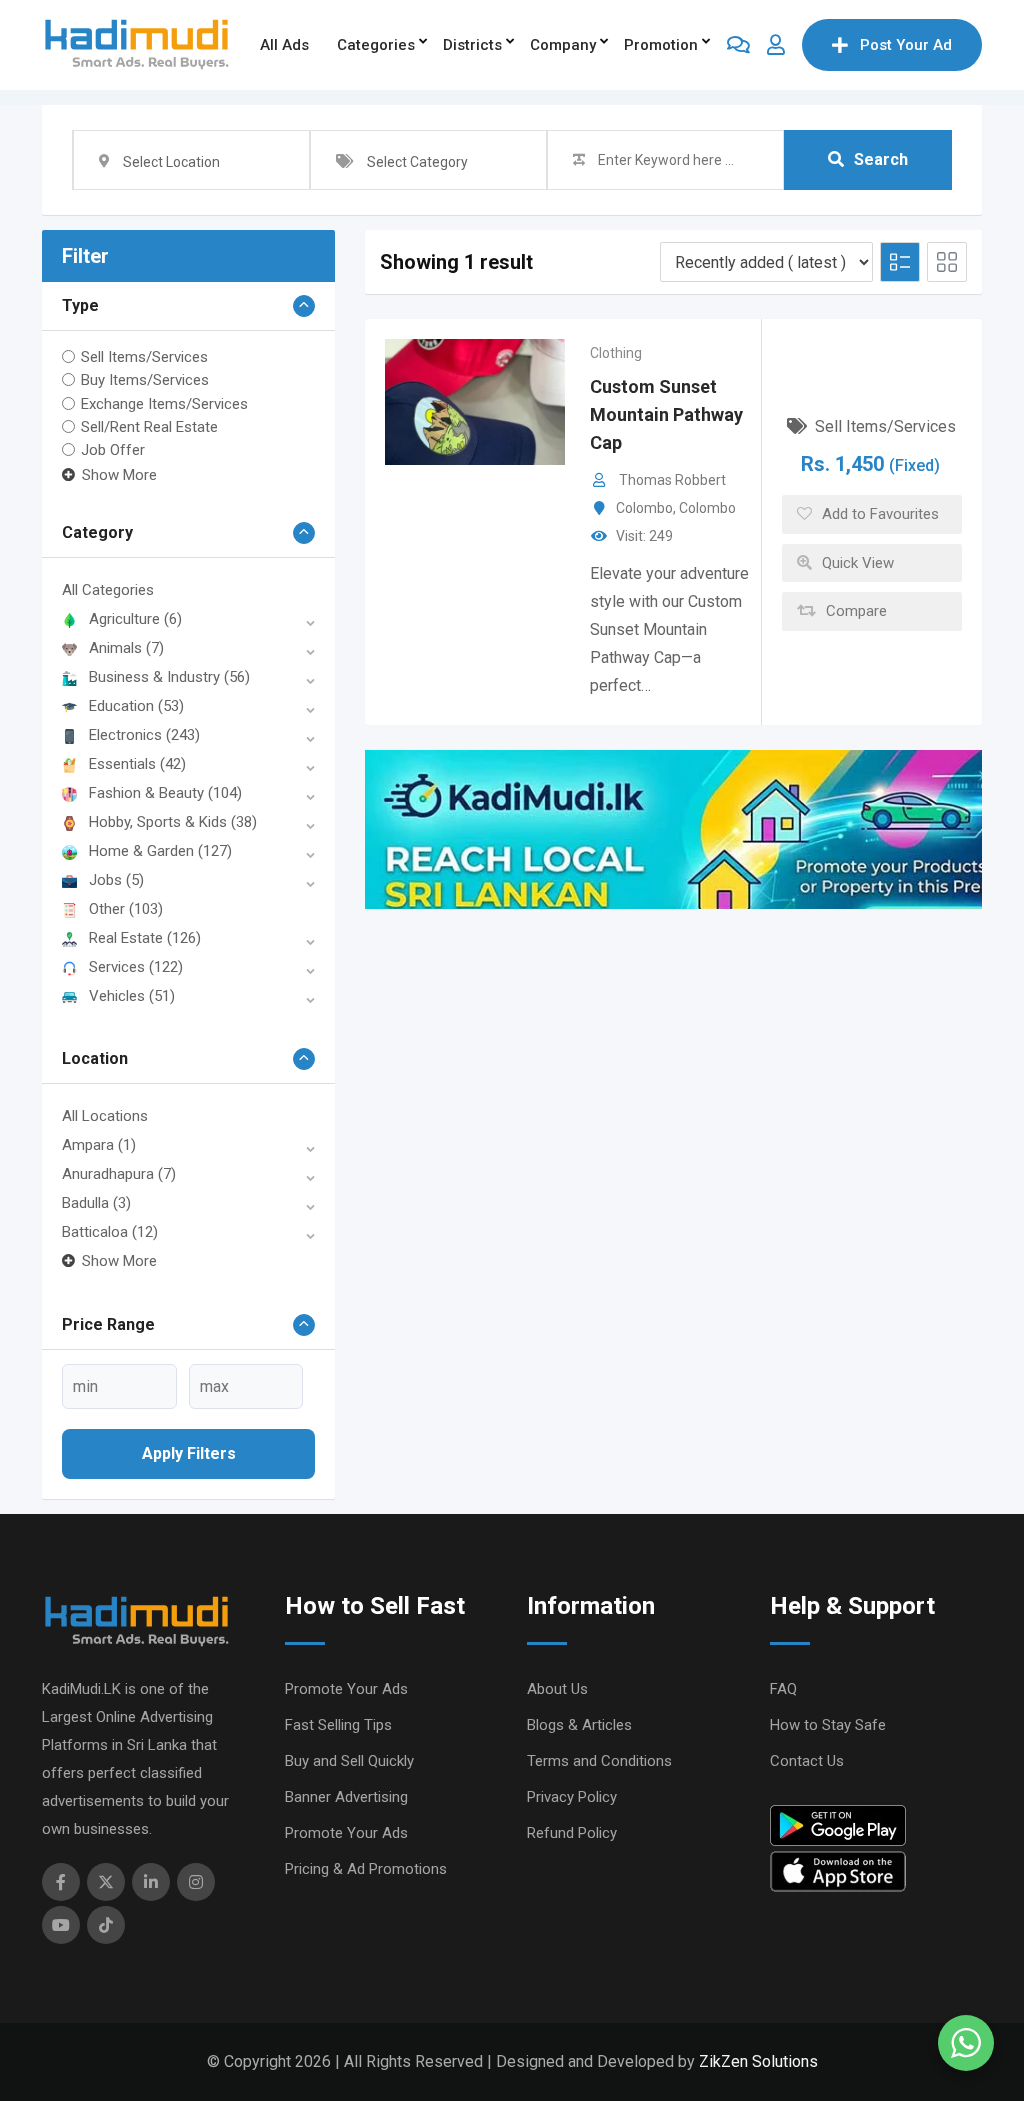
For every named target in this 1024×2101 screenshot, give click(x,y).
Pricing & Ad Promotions (366, 1869)
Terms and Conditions (599, 1761)
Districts (472, 45)
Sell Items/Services (144, 357)
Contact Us (807, 1761)
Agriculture (135, 619)
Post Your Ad (906, 45)
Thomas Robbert (672, 480)
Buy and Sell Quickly (349, 1761)
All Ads (284, 45)
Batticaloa (110, 1232)
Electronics (144, 735)
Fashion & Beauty (165, 793)
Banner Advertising (346, 1797)
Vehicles (132, 996)
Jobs (116, 880)
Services (136, 967)
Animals (126, 648)
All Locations (105, 1116)
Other (126, 909)
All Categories (108, 590)
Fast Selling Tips (338, 1725)
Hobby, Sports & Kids (173, 822)
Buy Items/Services (145, 380)
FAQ (783, 1689)
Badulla (96, 1203)
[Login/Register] (776, 45)
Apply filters (189, 1453)
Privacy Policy (572, 1797)
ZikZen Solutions (758, 2061)
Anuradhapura (119, 1174)
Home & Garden (160, 851)
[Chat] (738, 45)
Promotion (661, 45)
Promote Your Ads (346, 1689)
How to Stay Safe (828, 1725)
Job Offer (113, 450)
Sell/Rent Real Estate (149, 427)
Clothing (616, 353)
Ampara (99, 1145)
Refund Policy (572, 1833)
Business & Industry (169, 677)
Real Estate (145, 938)
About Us (557, 1689)
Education (136, 706)
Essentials (137, 764)
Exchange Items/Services (164, 403)
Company (563, 45)
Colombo (644, 508)
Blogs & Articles (579, 1725)
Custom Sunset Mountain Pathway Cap (666, 414)
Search (881, 159)
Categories (376, 45)
